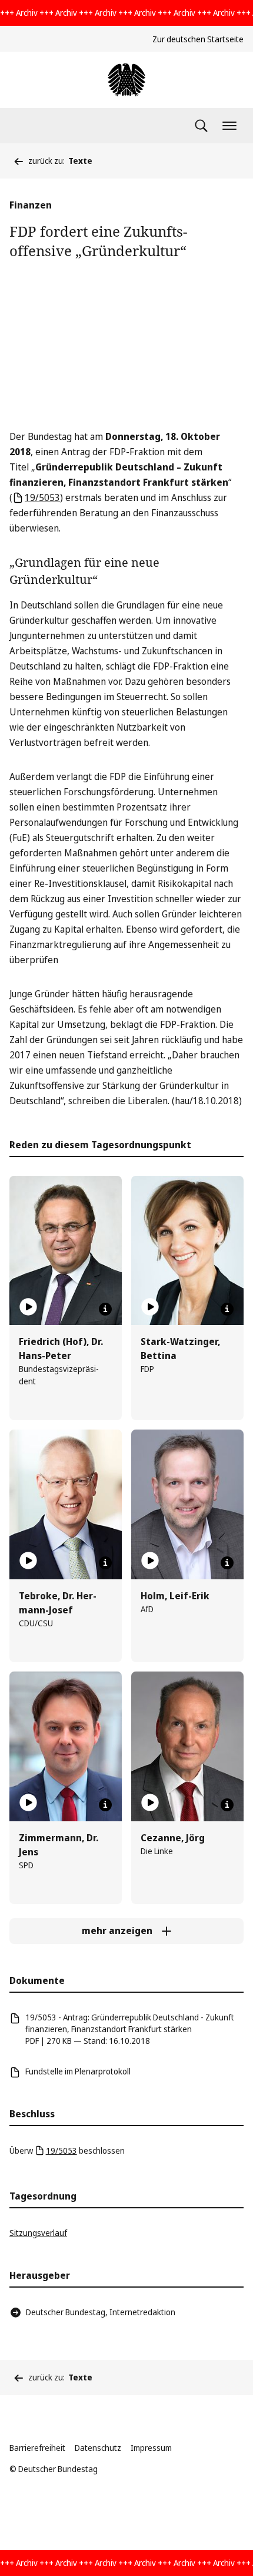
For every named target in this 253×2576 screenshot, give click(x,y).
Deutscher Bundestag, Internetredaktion (101, 2312)
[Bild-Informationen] (105, 1309)
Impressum (151, 2448)
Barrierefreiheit (37, 2448)
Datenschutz (98, 2448)
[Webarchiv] (126, 80)
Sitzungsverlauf (38, 2233)
